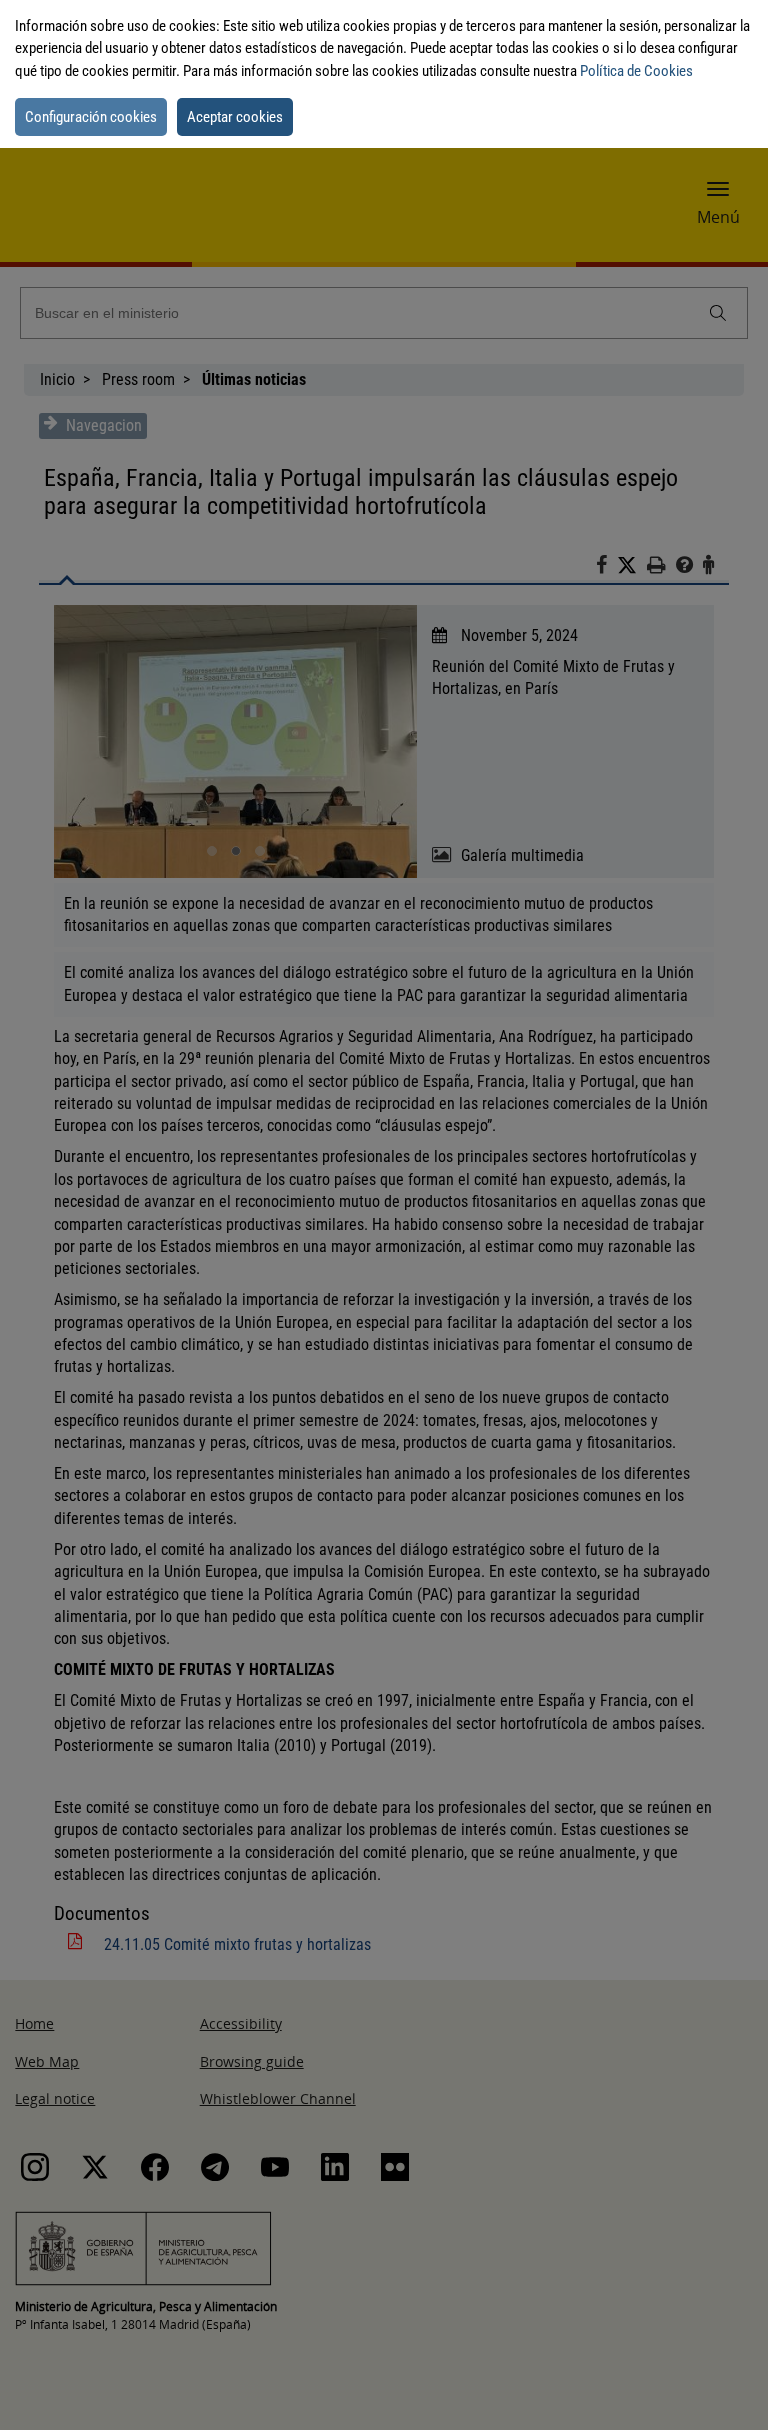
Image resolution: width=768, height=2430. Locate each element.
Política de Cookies (636, 71)
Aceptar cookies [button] (235, 117)
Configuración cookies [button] (91, 117)
